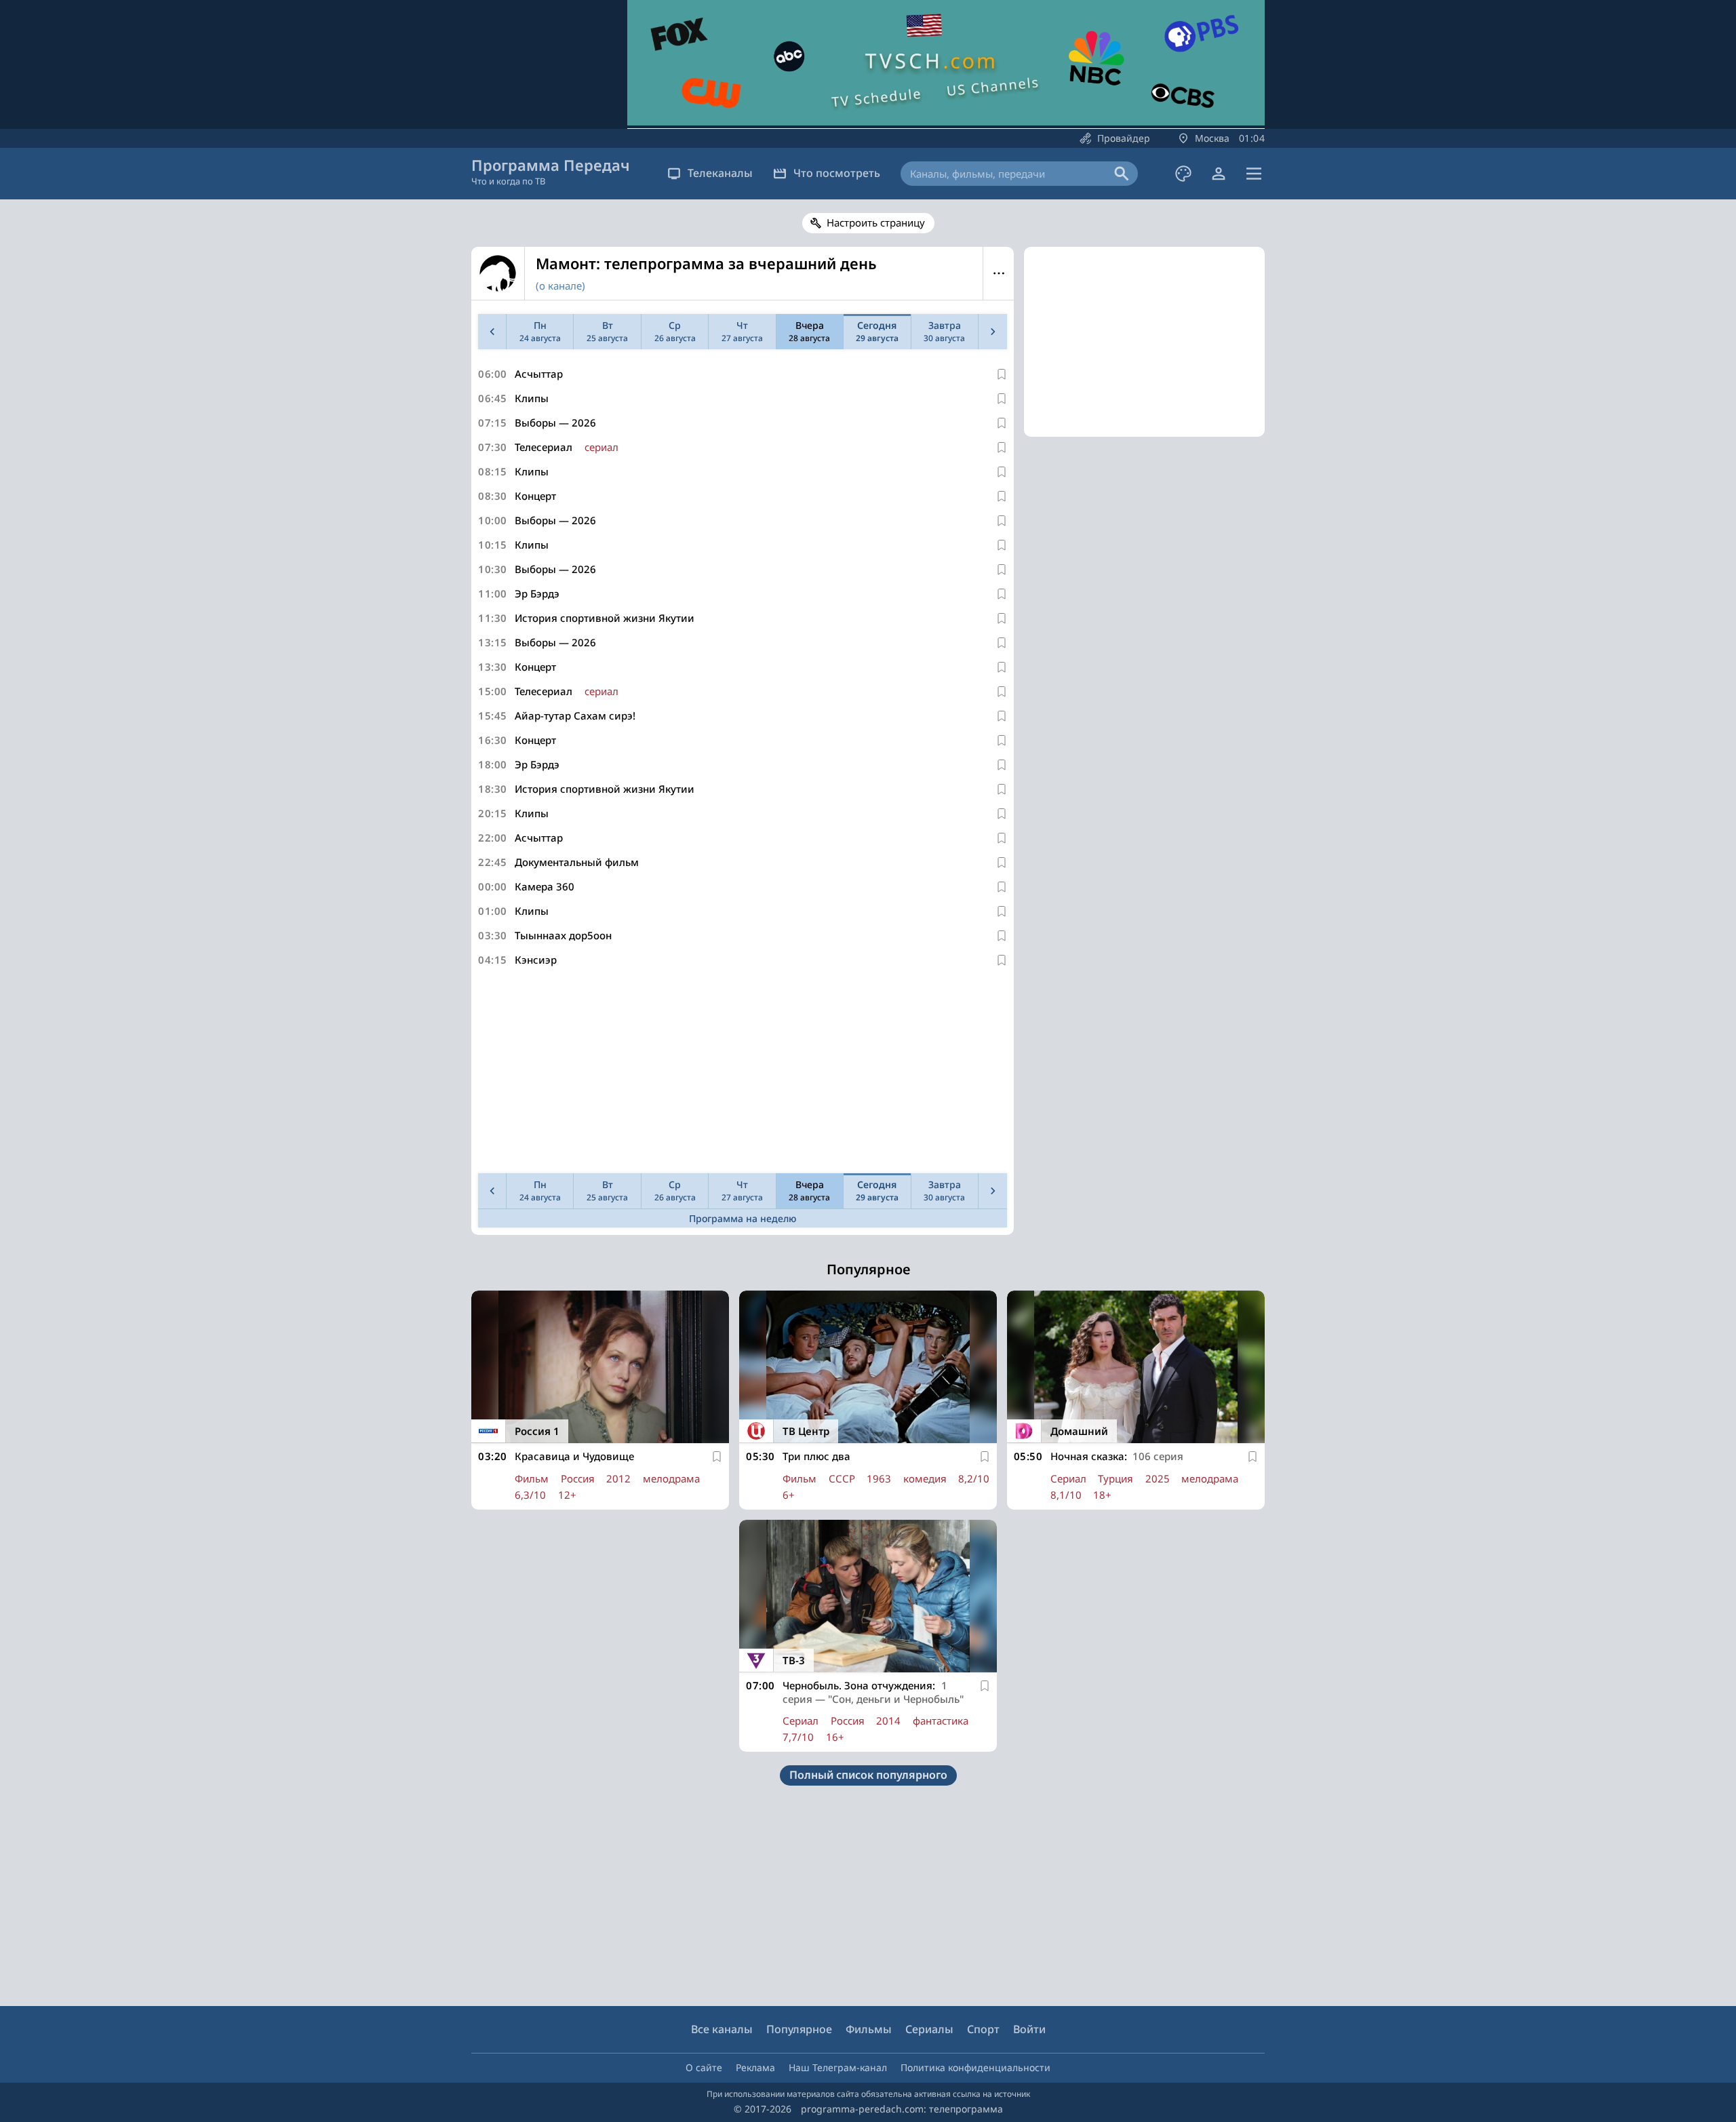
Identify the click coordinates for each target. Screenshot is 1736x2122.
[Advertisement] (743, 1073)
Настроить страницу (876, 222)
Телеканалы (720, 173)
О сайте (704, 2067)
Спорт (983, 2029)
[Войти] (1219, 174)
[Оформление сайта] (1183, 174)
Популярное (799, 2029)
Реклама (755, 2067)
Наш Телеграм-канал (838, 2067)
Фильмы (869, 2029)
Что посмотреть (837, 173)
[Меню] (1254, 174)
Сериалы (929, 2029)
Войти (1029, 2029)
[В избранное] (1002, 374)
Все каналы (722, 2029)
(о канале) (560, 286)
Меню (999, 273)
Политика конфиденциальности (975, 2067)
